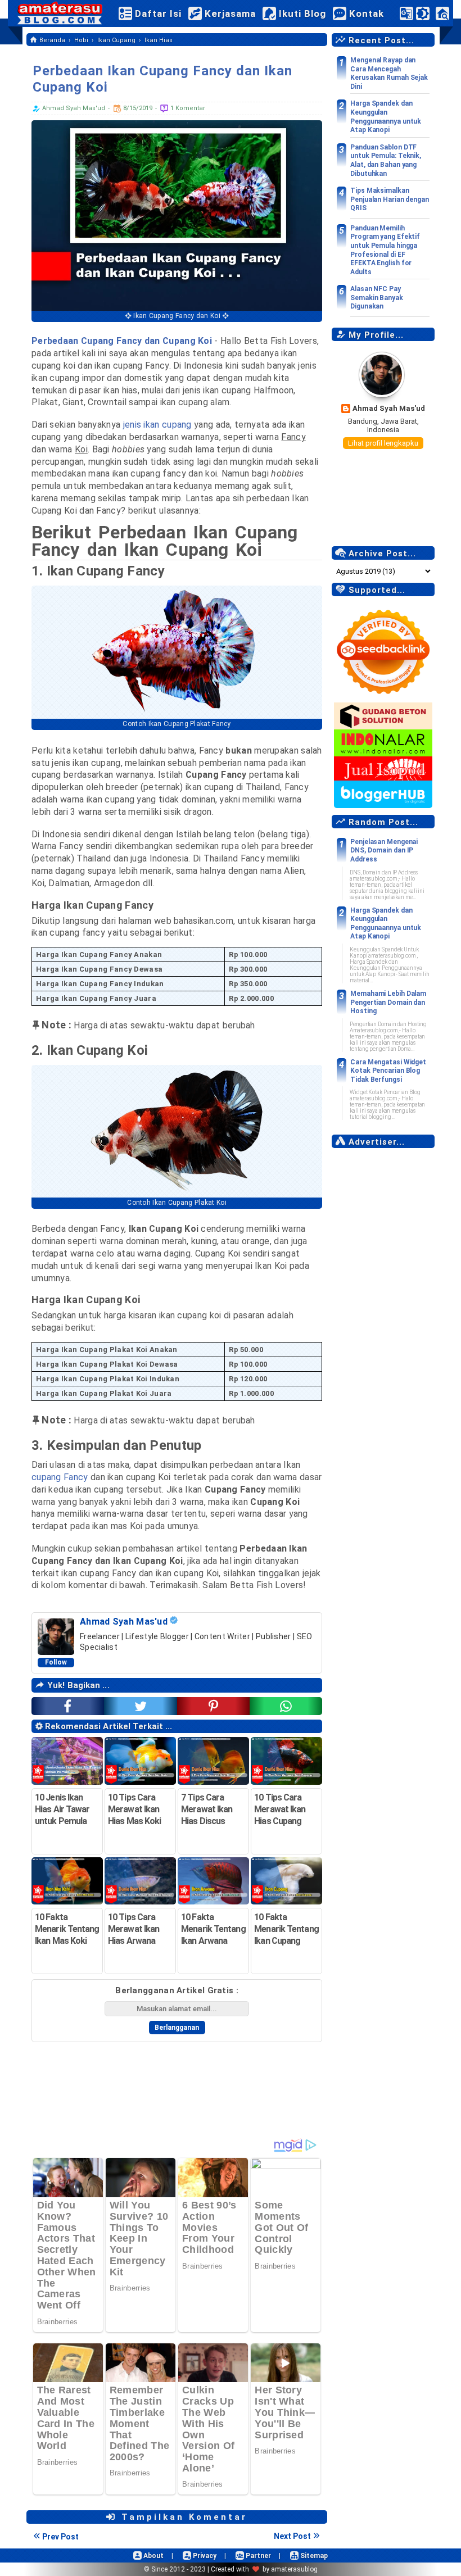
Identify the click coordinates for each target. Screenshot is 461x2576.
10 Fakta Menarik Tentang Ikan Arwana (213, 1929)
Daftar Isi (157, 13)
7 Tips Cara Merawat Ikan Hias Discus (207, 1809)
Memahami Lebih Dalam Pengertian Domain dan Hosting (388, 1002)
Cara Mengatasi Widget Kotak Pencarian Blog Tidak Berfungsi (388, 1071)
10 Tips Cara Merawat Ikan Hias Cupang (280, 1809)
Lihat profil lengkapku (383, 443)
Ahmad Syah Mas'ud (389, 408)
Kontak (365, 13)
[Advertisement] (383, 1323)
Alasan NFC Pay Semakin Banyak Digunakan (377, 298)
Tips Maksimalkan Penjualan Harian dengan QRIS (390, 199)
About (153, 2556)
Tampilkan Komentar (182, 2517)
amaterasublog (294, 2569)
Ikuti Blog (301, 13)
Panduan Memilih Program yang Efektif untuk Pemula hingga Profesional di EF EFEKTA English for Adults (385, 250)
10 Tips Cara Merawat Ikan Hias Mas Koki (134, 1809)
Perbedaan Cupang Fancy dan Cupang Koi (122, 341)
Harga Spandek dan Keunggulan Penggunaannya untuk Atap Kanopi (386, 117)
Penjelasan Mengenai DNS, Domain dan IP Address (384, 851)
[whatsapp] (286, 1706)
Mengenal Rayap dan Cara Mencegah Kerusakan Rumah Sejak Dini (389, 73)
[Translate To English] (406, 13)
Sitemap (313, 2556)
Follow (56, 1662)
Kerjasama (229, 13)
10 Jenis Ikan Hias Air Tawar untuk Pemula (62, 1809)
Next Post (292, 2536)
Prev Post (60, 2537)
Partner (257, 2556)
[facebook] (68, 1706)
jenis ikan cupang (157, 425)
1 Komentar (187, 108)
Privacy (204, 2556)
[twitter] (140, 1706)
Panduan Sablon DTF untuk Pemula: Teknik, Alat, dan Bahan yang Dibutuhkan (386, 160)
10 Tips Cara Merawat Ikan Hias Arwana (134, 1929)
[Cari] (442, 16)
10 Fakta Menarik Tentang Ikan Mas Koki (67, 1929)
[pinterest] (213, 1706)
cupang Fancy (60, 1477)
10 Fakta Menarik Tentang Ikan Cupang (286, 1929)
